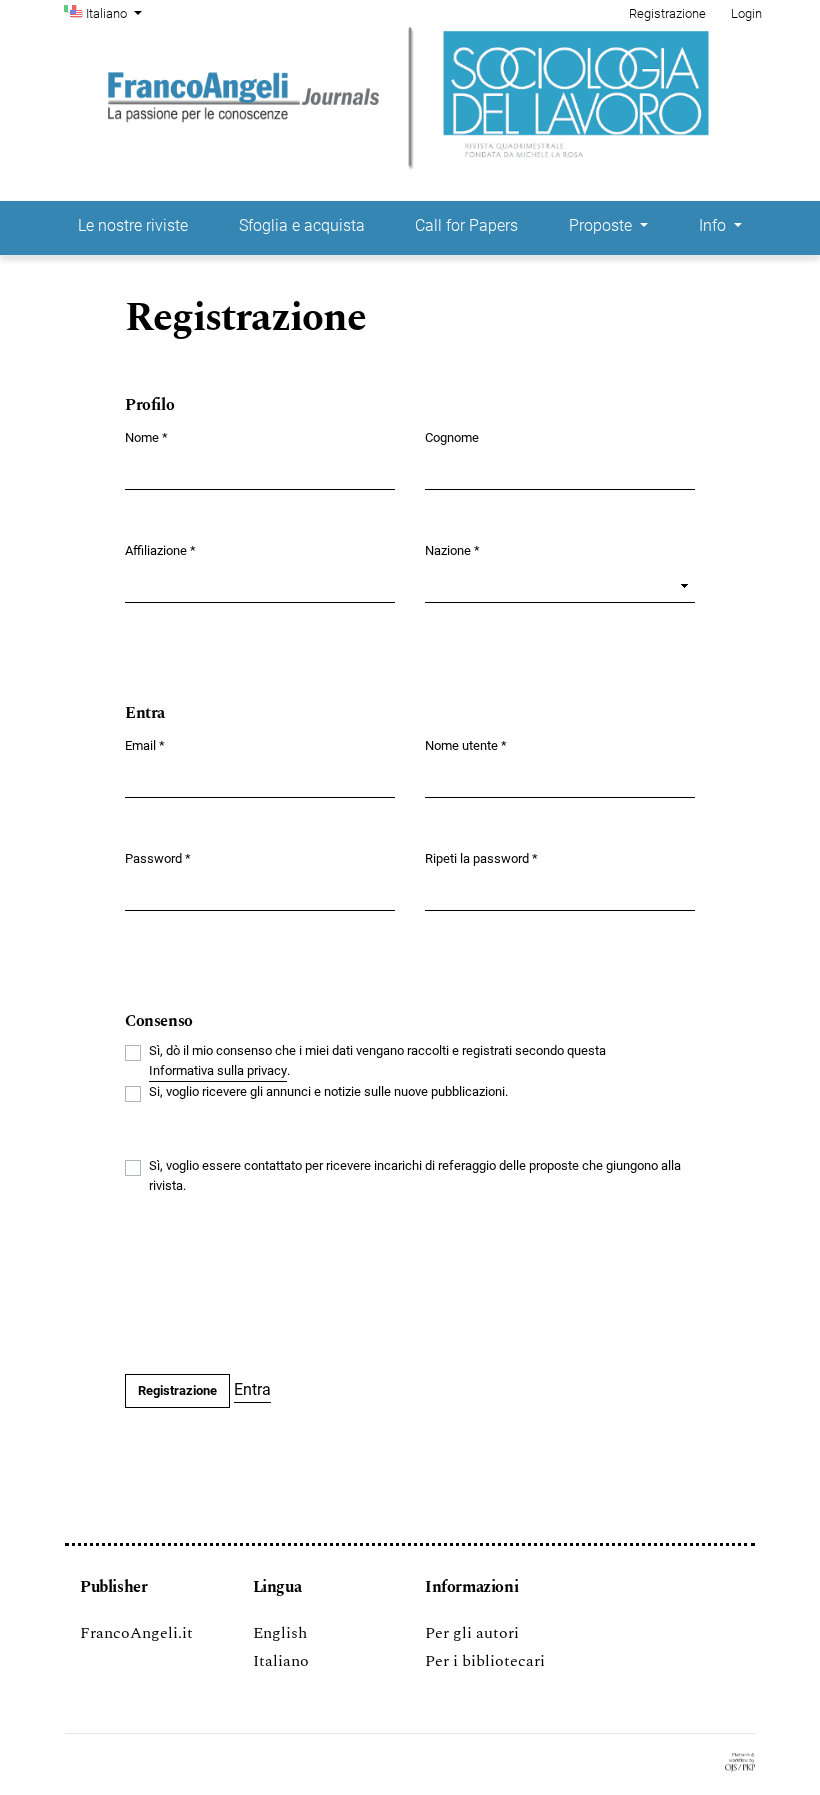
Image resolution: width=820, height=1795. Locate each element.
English (280, 1633)
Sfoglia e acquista (302, 225)
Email (145, 745)
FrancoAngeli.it (136, 1633)
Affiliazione (160, 550)
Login (746, 13)
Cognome (452, 437)
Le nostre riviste (133, 225)
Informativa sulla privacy (218, 1070)
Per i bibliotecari (485, 1661)
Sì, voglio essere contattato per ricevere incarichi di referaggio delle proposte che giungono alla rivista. (415, 1175)
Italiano (281, 1661)
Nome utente (466, 745)
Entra (252, 1389)
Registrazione (667, 13)
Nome (146, 437)
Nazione (452, 550)
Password (158, 858)
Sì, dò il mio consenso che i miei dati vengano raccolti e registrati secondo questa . (377, 1060)
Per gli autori (472, 1633)
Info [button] (714, 225)
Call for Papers (466, 225)
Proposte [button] (602, 225)
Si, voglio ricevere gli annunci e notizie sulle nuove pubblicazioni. (328, 1091)
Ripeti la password (481, 858)
